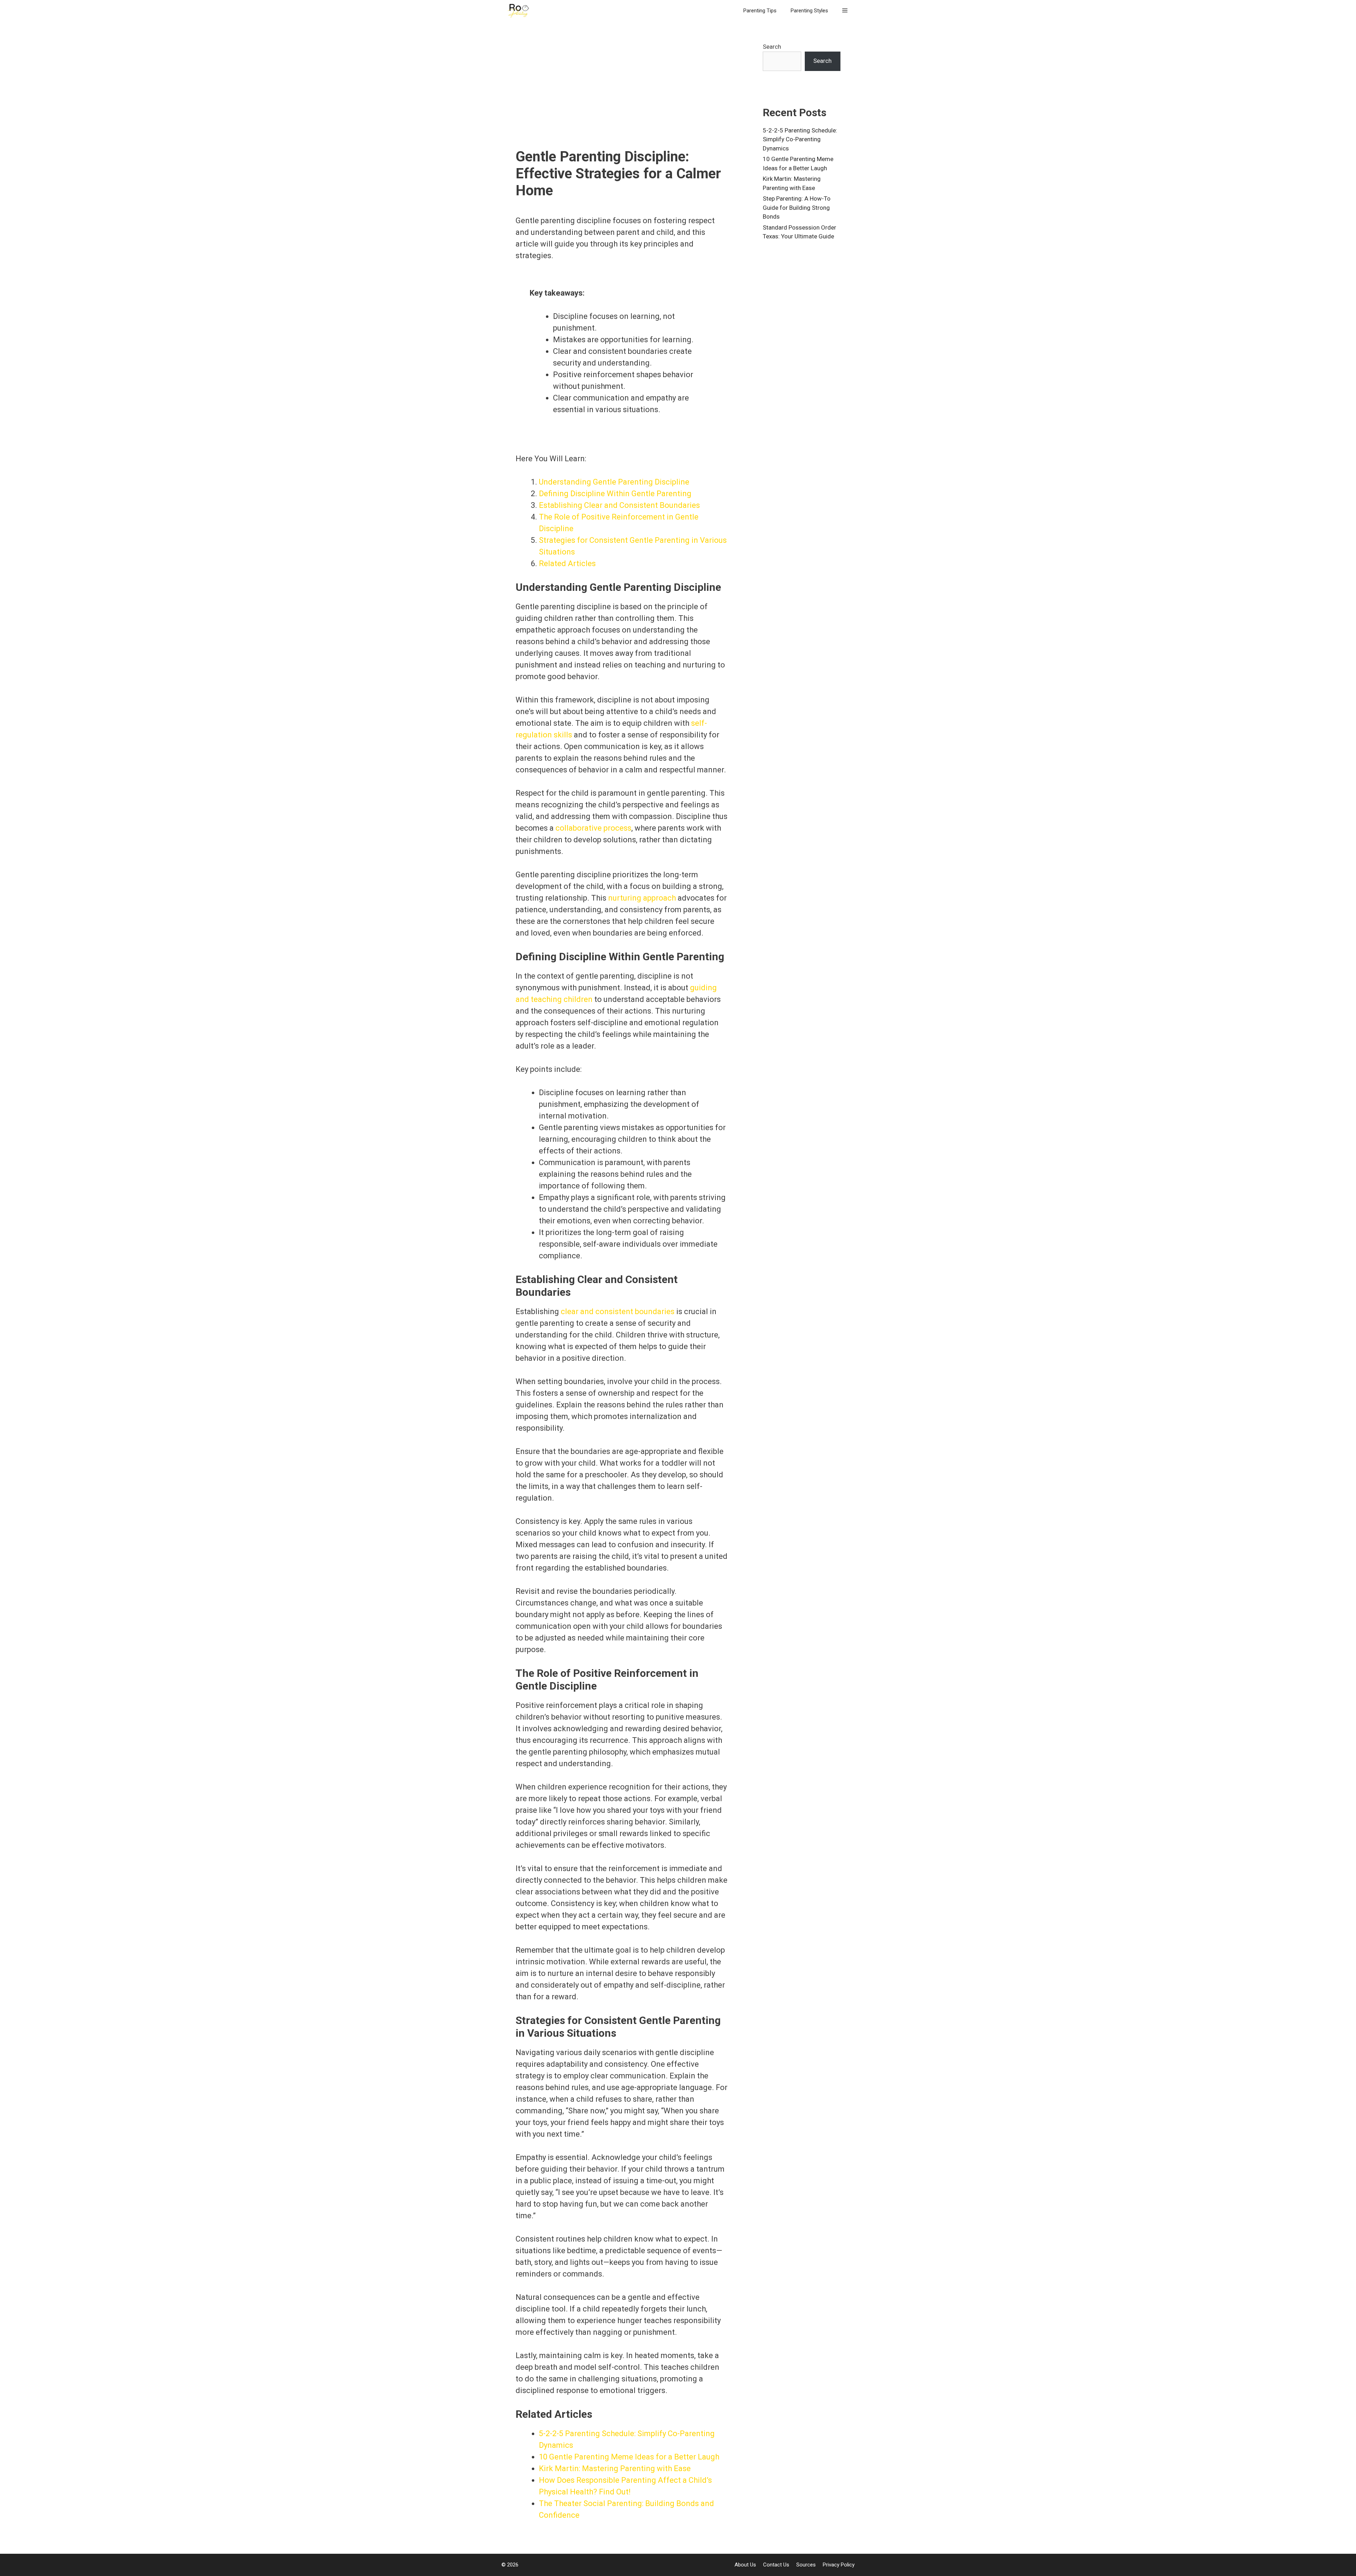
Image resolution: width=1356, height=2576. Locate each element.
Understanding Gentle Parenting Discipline (614, 482)
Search (772, 47)
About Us (745, 2565)
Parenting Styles (809, 11)
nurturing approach (642, 898)
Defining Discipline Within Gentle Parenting (615, 494)
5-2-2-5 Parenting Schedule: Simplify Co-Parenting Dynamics (800, 139)
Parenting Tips (760, 11)
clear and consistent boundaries (618, 1311)
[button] (845, 11)
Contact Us (776, 2565)
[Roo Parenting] (521, 11)
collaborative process (593, 828)
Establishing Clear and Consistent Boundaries (619, 505)
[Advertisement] (621, 95)
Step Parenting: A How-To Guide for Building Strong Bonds (797, 207)
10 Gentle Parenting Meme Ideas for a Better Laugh (629, 2457)
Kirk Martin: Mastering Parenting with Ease (615, 2468)
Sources (806, 2565)
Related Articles (567, 563)
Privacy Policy (839, 2565)
